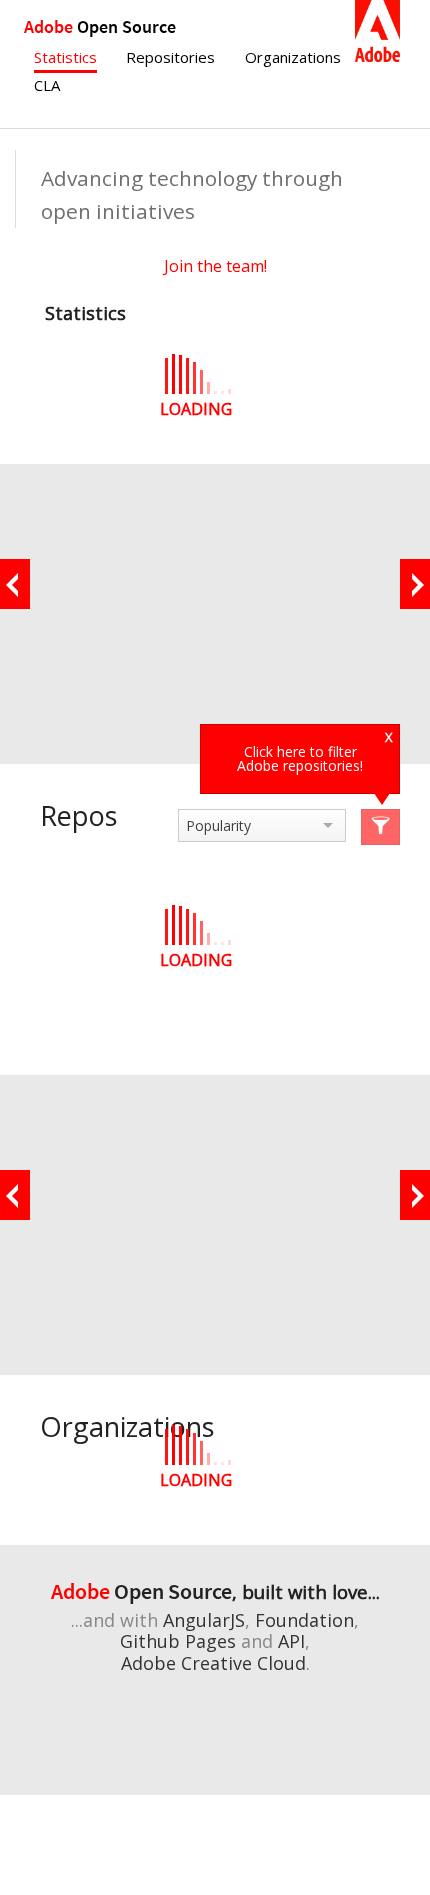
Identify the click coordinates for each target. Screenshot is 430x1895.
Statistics (65, 57)
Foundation (304, 1620)
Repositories (170, 57)
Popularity (218, 825)
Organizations (293, 57)
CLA (47, 85)
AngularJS (204, 1620)
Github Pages (178, 1641)
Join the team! (215, 266)
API (291, 1641)
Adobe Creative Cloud (213, 1663)
